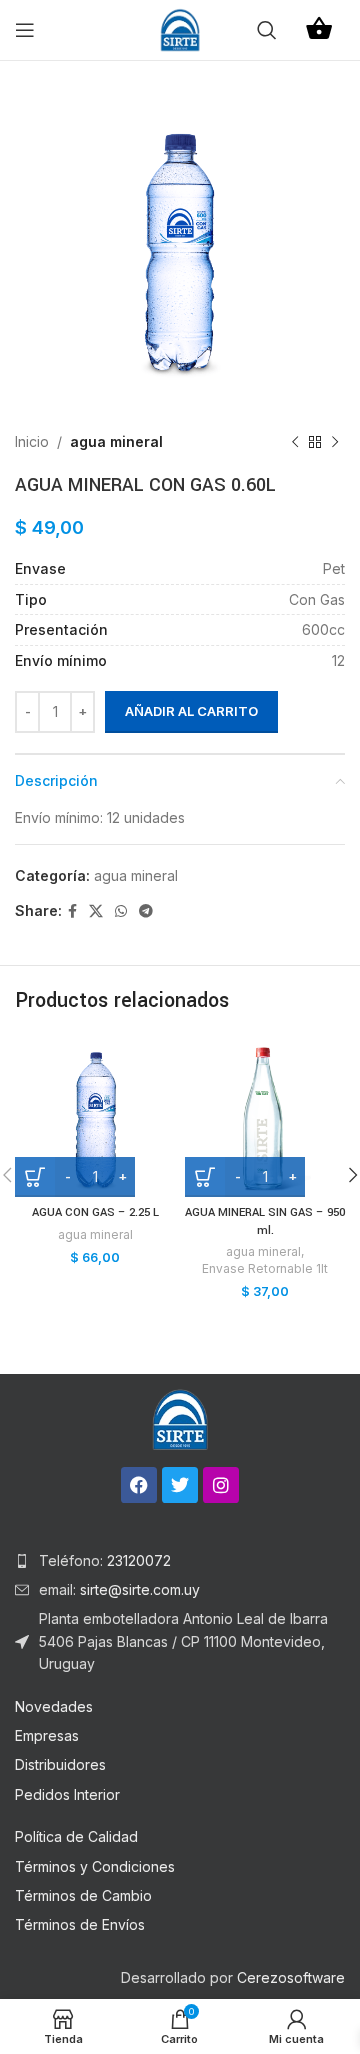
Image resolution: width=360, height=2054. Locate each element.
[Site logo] (180, 28)
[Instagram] (221, 1485)
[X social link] (96, 911)
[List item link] (180, 1561)
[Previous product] (295, 442)
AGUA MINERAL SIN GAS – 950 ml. (265, 1221)
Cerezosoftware (291, 1977)
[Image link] (180, 1417)
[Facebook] (139, 1485)
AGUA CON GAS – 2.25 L (95, 1212)
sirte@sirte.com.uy (138, 1589)
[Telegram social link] (146, 911)
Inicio (32, 441)
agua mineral (116, 441)
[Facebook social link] (72, 911)
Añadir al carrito (191, 711)
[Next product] (335, 442)
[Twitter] (180, 1485)
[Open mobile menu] (25, 30)
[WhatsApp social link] (121, 911)
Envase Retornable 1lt (265, 1268)
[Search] (267, 30)
